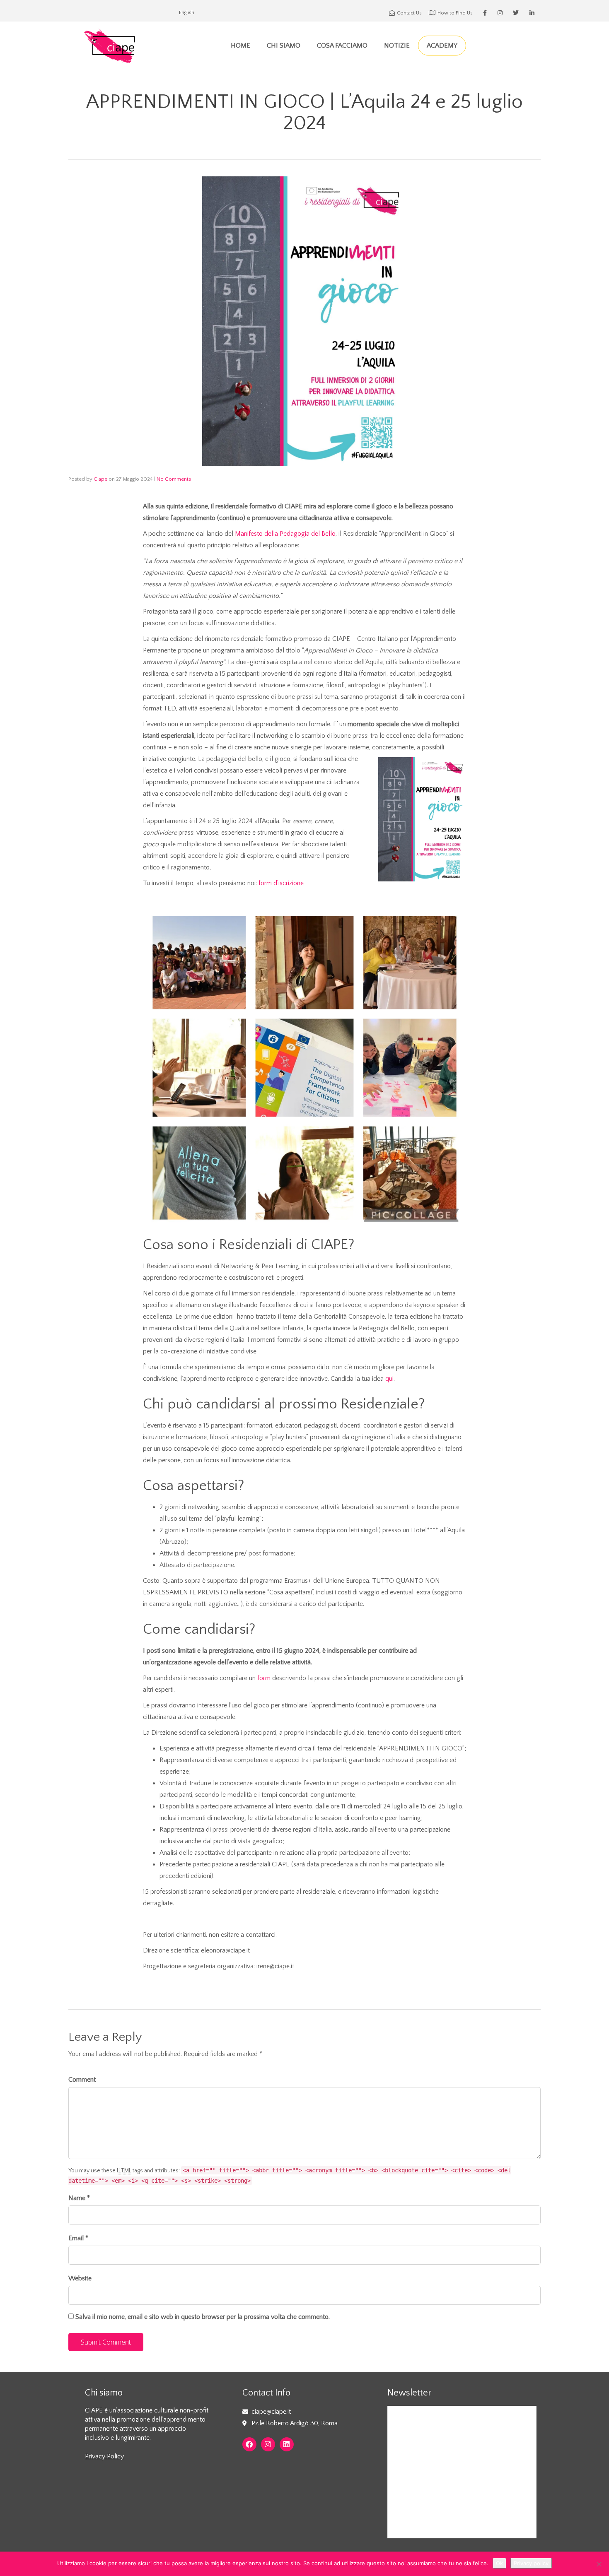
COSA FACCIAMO (342, 46)
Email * (78, 2238)
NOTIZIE (397, 46)
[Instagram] (268, 2444)
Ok (499, 2563)
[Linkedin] (287, 2444)
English (187, 13)
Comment (82, 2080)
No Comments (174, 479)
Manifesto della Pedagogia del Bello (285, 534)
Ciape (100, 479)
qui (389, 1379)
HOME (240, 46)
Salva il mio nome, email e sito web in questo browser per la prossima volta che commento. (203, 2317)
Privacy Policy (104, 2456)
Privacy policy (531, 2563)
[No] (599, 2564)
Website (80, 2278)
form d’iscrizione (281, 883)
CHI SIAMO (284, 46)
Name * (79, 2198)
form (264, 1678)
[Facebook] (249, 2444)
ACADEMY (442, 46)
